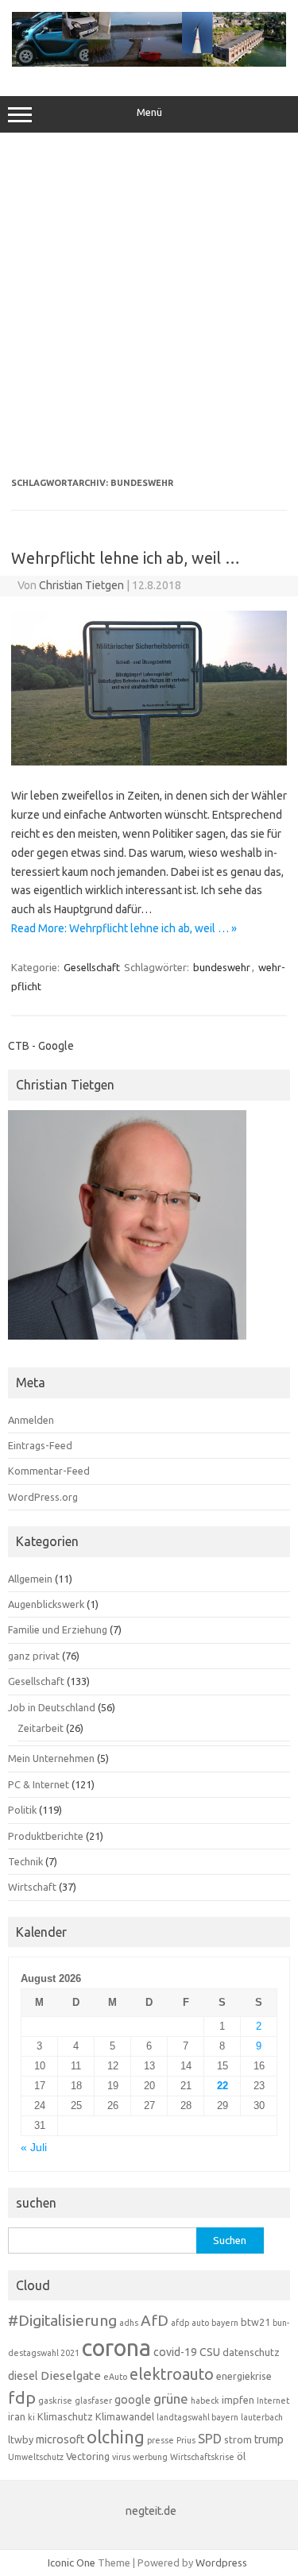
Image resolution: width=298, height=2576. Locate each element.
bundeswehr (222, 967)
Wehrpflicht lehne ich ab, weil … (126, 558)
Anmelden (31, 1420)
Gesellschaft (92, 967)
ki (31, 2417)
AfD (155, 2320)
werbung (150, 2457)
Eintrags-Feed (40, 1445)
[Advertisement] (149, 305)
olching (116, 2437)
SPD (210, 2439)
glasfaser (93, 2401)
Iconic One (72, 2563)
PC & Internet (39, 1784)
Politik (22, 1810)
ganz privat (34, 1656)
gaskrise (55, 2401)
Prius (186, 2440)
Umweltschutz (36, 2457)
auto (200, 2323)
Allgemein (30, 1579)
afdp (180, 2323)
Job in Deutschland (52, 1707)
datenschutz (251, 2352)
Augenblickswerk (46, 1604)
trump (269, 2439)
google (133, 2400)
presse (161, 2440)
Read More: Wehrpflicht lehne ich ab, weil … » (124, 928)
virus (121, 2457)
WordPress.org (43, 1497)
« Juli (34, 2148)
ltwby (21, 2439)
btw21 (255, 2322)
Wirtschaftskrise (202, 2457)
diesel (23, 2376)
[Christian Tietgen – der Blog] (149, 63)
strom (238, 2439)
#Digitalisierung (62, 2320)
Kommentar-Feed (49, 1471)
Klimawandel (125, 2416)
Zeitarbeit (41, 1728)
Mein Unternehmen (51, 1758)
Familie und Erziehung (58, 1629)
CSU (210, 2352)
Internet (273, 2401)
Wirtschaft (32, 1887)
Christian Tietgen (81, 585)
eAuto (115, 2377)
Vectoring (88, 2456)
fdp (22, 2397)
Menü (149, 112)
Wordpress (221, 2563)
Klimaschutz (65, 2416)
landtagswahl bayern (197, 2417)
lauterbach (262, 2417)
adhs (129, 2323)
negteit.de (151, 2511)
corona (116, 2348)
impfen (238, 2400)
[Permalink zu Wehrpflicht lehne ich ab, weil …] (149, 762)
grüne (171, 2399)
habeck (205, 2401)
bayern (225, 2323)
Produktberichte (46, 1836)
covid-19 (175, 2352)
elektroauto (172, 2374)
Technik (25, 1861)
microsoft (60, 2439)
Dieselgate (71, 2375)
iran (17, 2416)
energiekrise (244, 2376)
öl (241, 2456)
